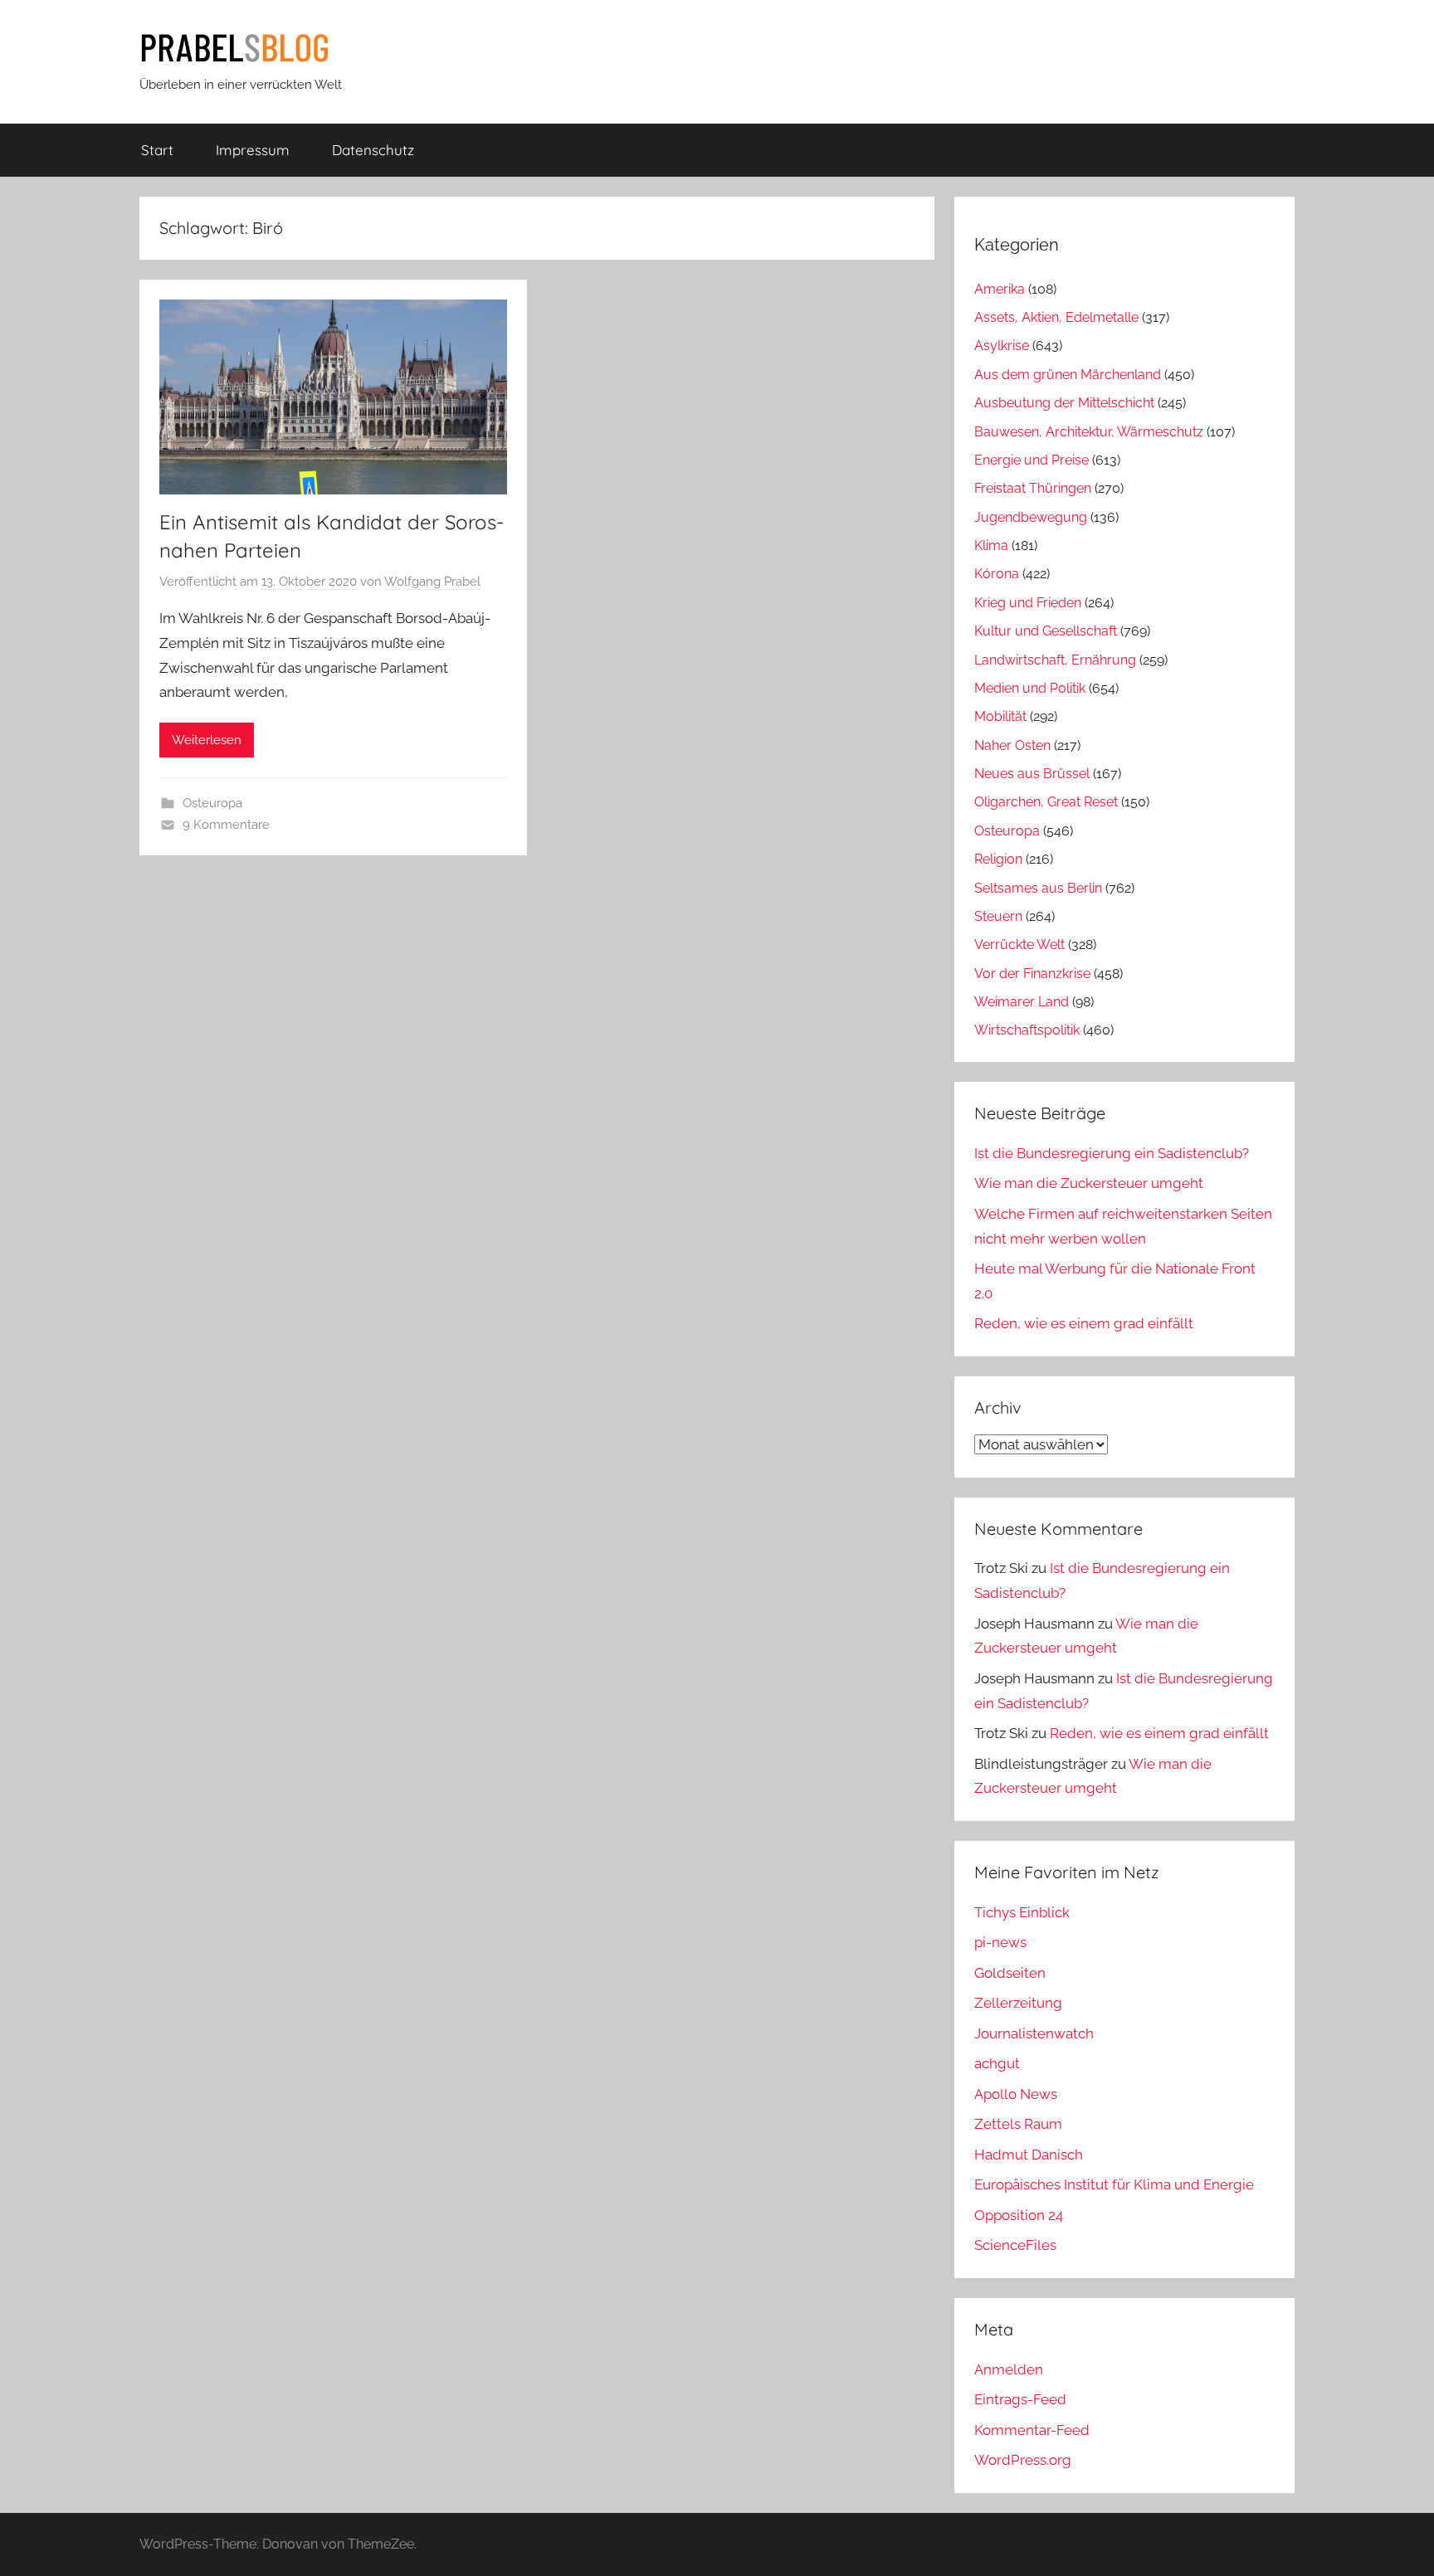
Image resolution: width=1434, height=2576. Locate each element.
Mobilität (1000, 716)
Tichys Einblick (1022, 1912)
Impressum (253, 150)
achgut (997, 2063)
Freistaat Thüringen (1033, 488)
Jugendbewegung (1031, 517)
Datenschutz (373, 150)
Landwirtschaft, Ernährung (1055, 660)
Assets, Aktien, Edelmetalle (1056, 317)
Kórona (997, 574)
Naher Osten (1012, 745)
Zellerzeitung (1018, 2003)
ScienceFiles (1015, 2245)
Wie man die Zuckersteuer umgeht (1089, 1183)
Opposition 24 (1019, 2215)
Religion (998, 859)
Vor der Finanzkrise (1032, 974)
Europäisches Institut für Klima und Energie (1114, 2184)
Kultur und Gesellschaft (1046, 631)
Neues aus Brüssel (1032, 774)
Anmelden (1009, 2369)
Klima (991, 545)
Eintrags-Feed (1020, 2399)
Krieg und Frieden (1028, 603)
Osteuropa (212, 803)
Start (157, 150)
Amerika (1000, 289)
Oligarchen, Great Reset (1046, 802)
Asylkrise (1002, 346)
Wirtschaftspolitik (1027, 1030)
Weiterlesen (207, 740)
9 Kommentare (226, 825)
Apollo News (1016, 2094)
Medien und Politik (1030, 688)
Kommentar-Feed (1032, 2430)
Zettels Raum (1018, 2124)
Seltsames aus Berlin (1038, 888)
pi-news (1000, 1942)
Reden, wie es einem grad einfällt (1084, 1323)
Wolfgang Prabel (432, 582)
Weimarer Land (1022, 1002)
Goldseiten (1010, 1973)
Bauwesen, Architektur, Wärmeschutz (1089, 432)
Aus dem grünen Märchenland (1068, 375)
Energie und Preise (1032, 460)
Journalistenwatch (1034, 2033)
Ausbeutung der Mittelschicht (1064, 403)
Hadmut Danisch (1029, 2155)
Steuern (998, 916)
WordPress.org (1023, 2460)
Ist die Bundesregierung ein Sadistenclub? (1112, 1153)
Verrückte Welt (1019, 945)
